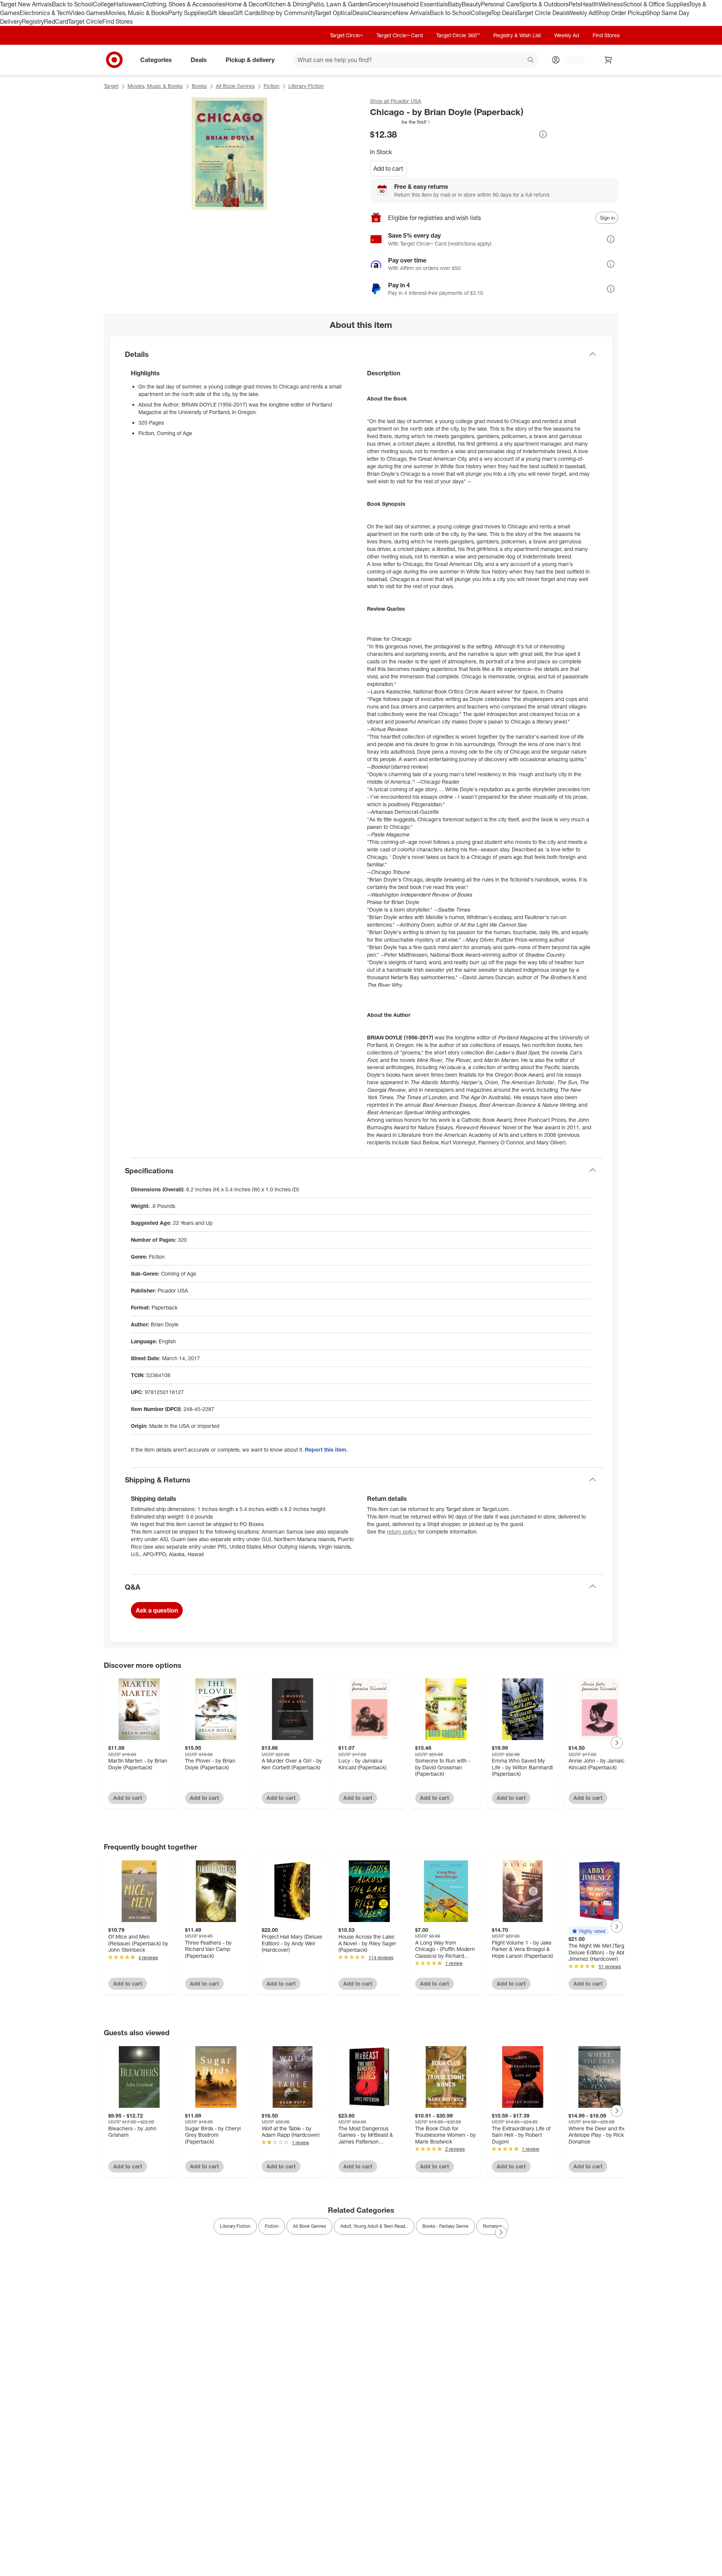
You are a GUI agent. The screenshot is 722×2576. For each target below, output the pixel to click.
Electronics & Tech (44, 13)
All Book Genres (235, 86)
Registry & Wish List (517, 35)
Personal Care (500, 4)
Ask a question (157, 1610)
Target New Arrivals (26, 4)
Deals (360, 13)
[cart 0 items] (608, 60)
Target (111, 86)
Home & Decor (245, 4)
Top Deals (504, 13)
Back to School (72, 4)
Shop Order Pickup (621, 13)
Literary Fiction (306, 86)
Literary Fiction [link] (235, 2226)
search (531, 60)
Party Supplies (188, 13)
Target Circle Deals (542, 13)
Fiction (272, 86)
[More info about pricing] (543, 134)
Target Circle (85, 21)
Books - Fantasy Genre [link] (445, 2226)
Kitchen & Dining (287, 4)
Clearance (382, 13)
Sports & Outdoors (544, 4)
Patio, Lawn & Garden (339, 4)
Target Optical (334, 13)
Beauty (471, 4)
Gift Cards (247, 13)
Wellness (611, 4)
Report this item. (326, 1450)
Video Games (87, 13)
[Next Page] (617, 1743)
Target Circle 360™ (458, 35)
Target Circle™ (346, 35)
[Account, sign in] (571, 60)
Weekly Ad (582, 13)
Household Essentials (419, 4)
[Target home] (114, 60)
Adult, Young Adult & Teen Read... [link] (374, 2226)
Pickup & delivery (250, 59)
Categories (156, 59)
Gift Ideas (220, 13)
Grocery (378, 4)
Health (590, 4)
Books (199, 86)
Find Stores (118, 21)
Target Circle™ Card (400, 35)
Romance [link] (492, 2226)
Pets (575, 4)
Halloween (128, 4)
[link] (401, 122)
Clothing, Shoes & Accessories (184, 4)
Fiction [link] (272, 2226)
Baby (455, 4)
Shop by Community (288, 13)
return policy (402, 1531)
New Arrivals (413, 13)
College (103, 4)
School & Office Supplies (656, 4)
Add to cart (388, 168)
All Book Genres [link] (309, 2226)
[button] (401, 122)
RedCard (56, 21)
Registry (33, 21)
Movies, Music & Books (137, 13)
